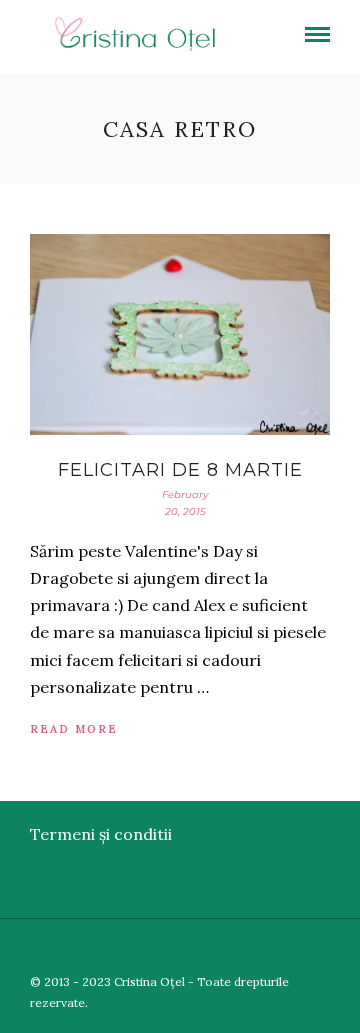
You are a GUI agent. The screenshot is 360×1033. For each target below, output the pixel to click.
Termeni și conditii (101, 834)
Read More (74, 729)
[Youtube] (289, 949)
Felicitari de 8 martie (180, 470)
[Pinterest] (318, 949)
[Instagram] (347, 949)
